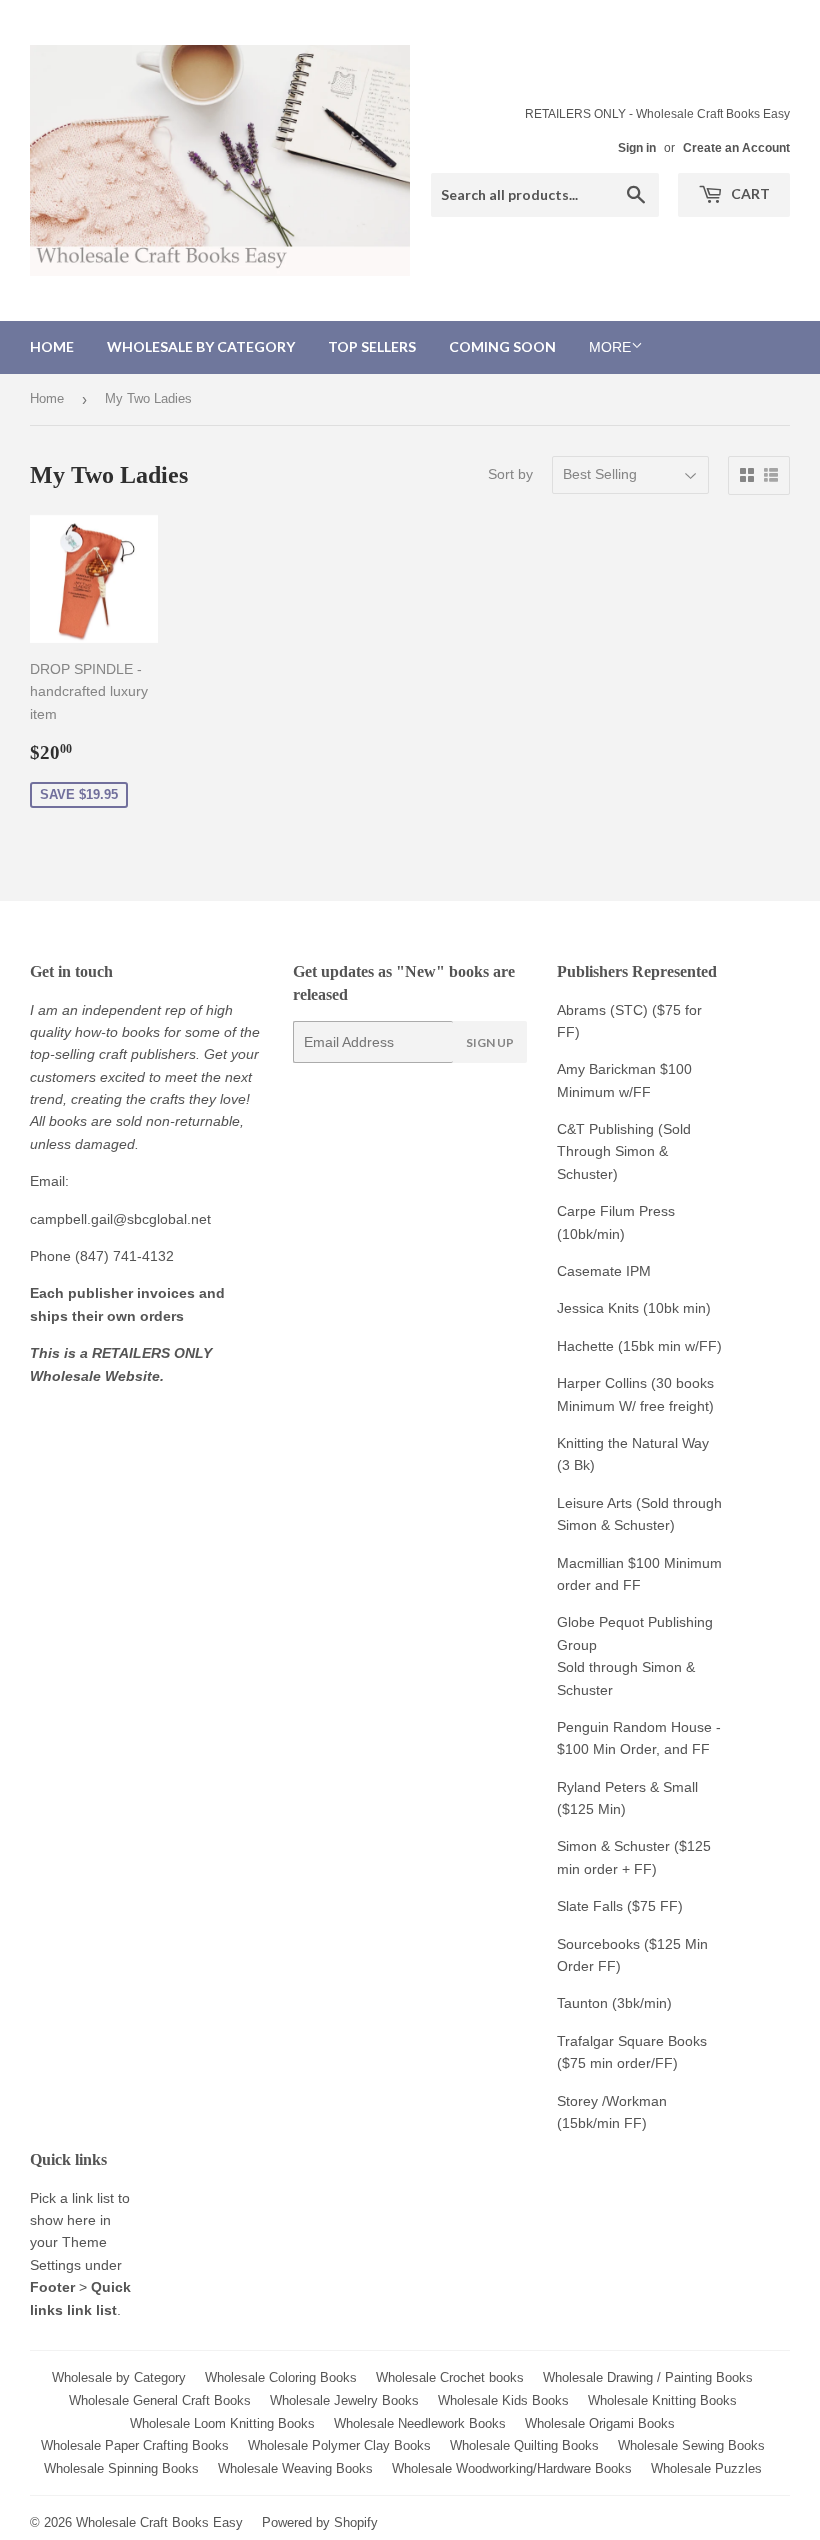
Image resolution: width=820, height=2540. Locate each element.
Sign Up (490, 1042)
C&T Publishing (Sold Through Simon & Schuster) (624, 1151)
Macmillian (590, 1563)
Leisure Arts (596, 1503)
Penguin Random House (634, 1727)
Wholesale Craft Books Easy (159, 2522)
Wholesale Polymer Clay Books (339, 2445)
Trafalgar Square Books (632, 2041)
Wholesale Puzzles (706, 2468)
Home (52, 346)
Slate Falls (590, 1906)
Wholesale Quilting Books (524, 2445)
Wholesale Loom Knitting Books (222, 2423)
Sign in (637, 148)
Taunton (582, 2003)
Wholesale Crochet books (450, 2377)
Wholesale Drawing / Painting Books (648, 2377)
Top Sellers (372, 346)
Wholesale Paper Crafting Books (135, 2445)
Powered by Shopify (320, 2522)
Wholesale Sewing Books (691, 2445)
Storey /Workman (612, 2101)
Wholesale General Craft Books (160, 2400)
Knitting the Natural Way (633, 1443)
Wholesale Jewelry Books (344, 2400)
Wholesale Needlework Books (420, 2423)
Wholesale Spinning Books (121, 2468)
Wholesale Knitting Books (662, 2400)
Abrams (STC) (602, 1010)
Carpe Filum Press (616, 1211)
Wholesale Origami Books (600, 2423)
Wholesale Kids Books (503, 2400)
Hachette (585, 1346)
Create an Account (736, 148)
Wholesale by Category (201, 346)
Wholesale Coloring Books (281, 2377)
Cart (749, 193)
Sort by (510, 474)
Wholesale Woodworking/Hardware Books (512, 2468)
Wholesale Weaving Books (295, 2468)
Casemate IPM (604, 1271)
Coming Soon (502, 346)
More (610, 347)
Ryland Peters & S (614, 1787)
